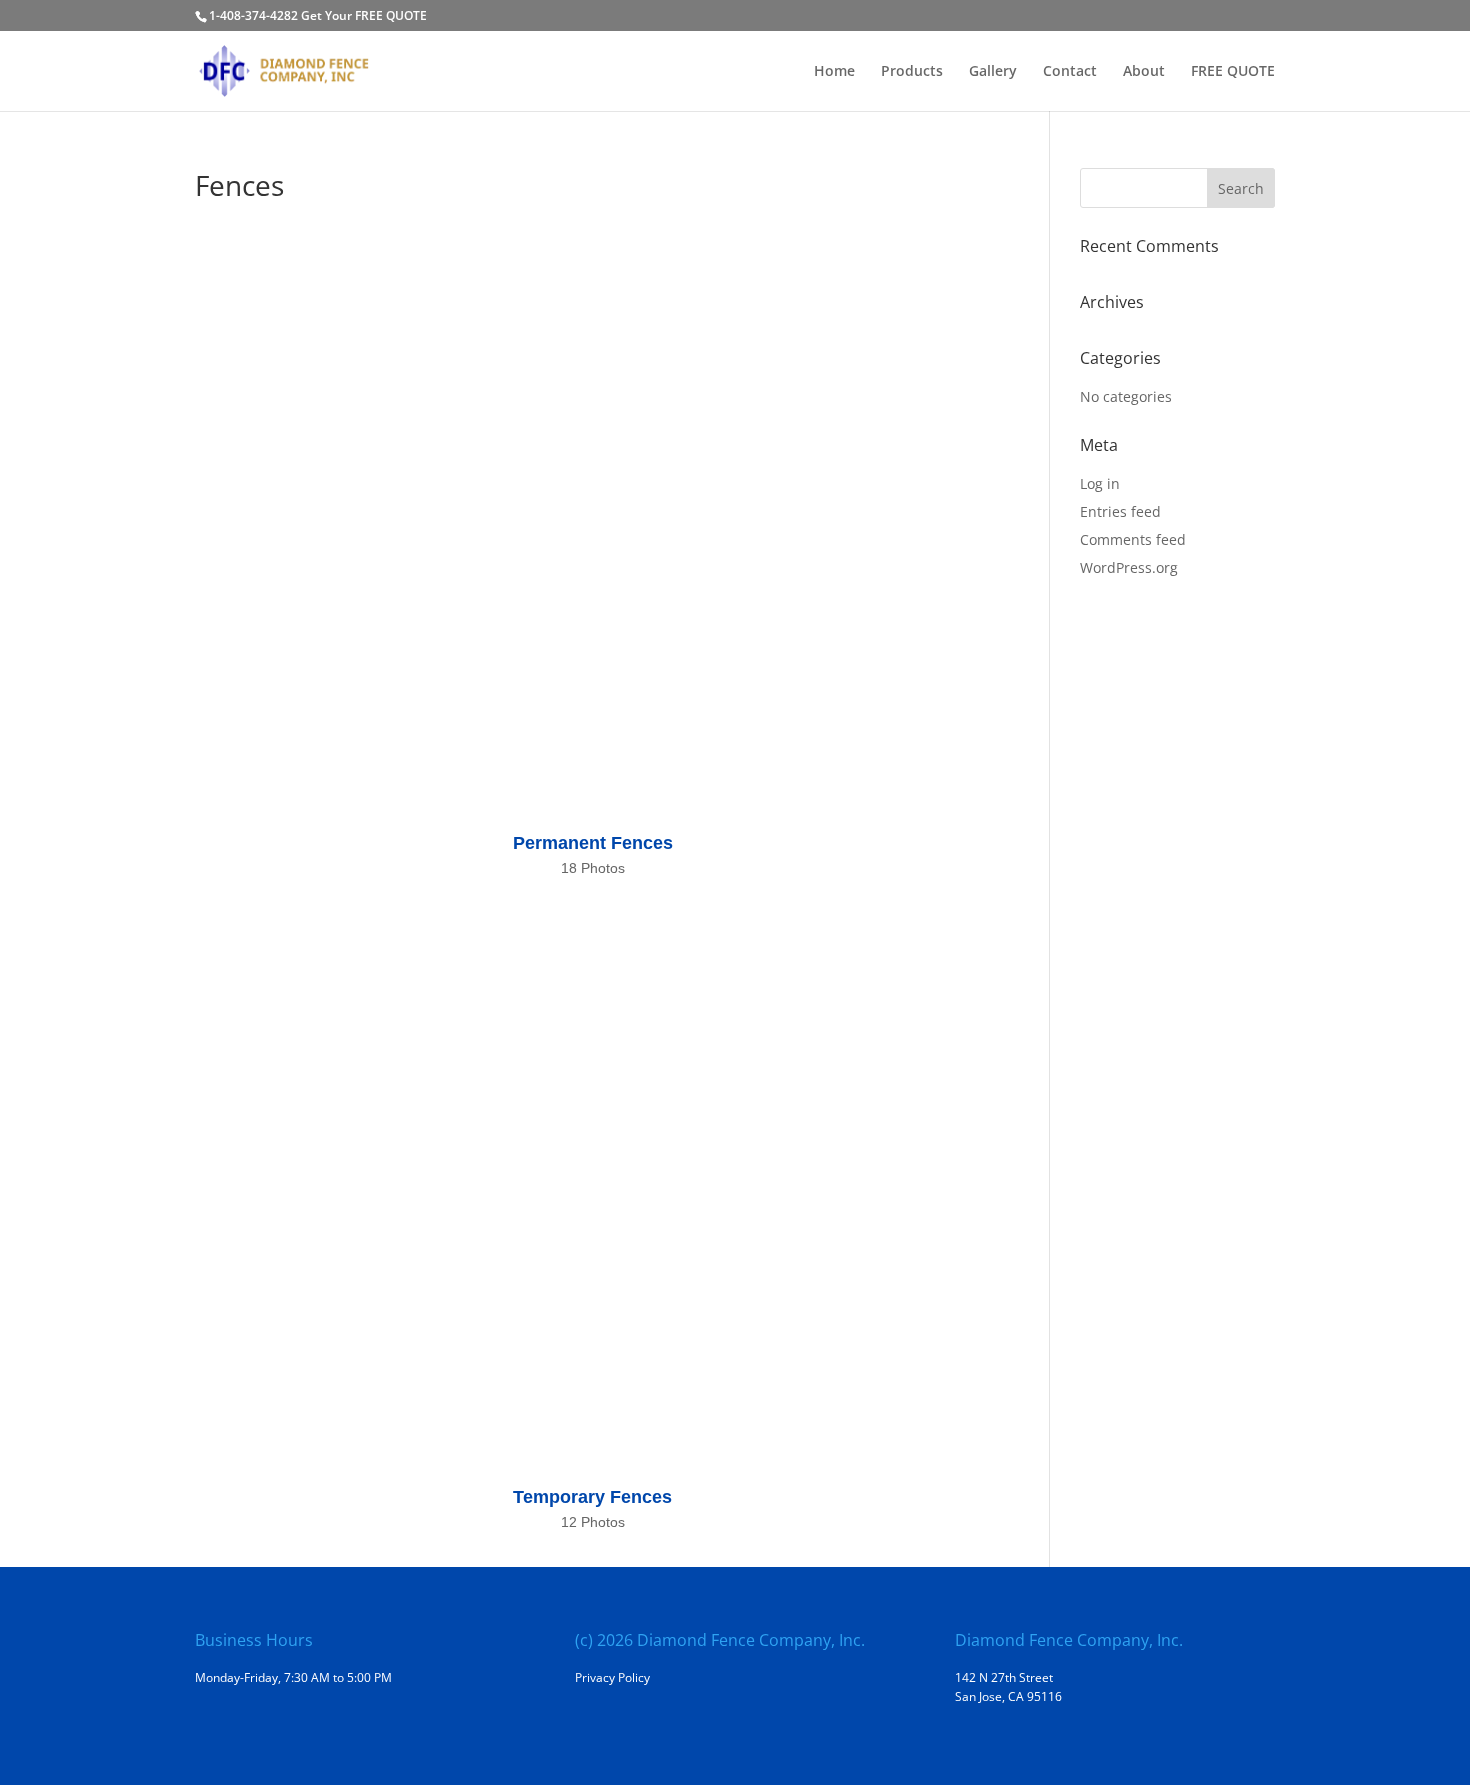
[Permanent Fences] (592, 530)
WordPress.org (1129, 567)
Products (912, 72)
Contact (1070, 72)
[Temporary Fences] (592, 1184)
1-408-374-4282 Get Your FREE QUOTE (318, 15)
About (1144, 72)
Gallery (993, 72)
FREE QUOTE (1233, 72)
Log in (1100, 483)
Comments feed (1133, 539)
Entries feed (1120, 511)
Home (834, 72)
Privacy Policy (612, 1677)
